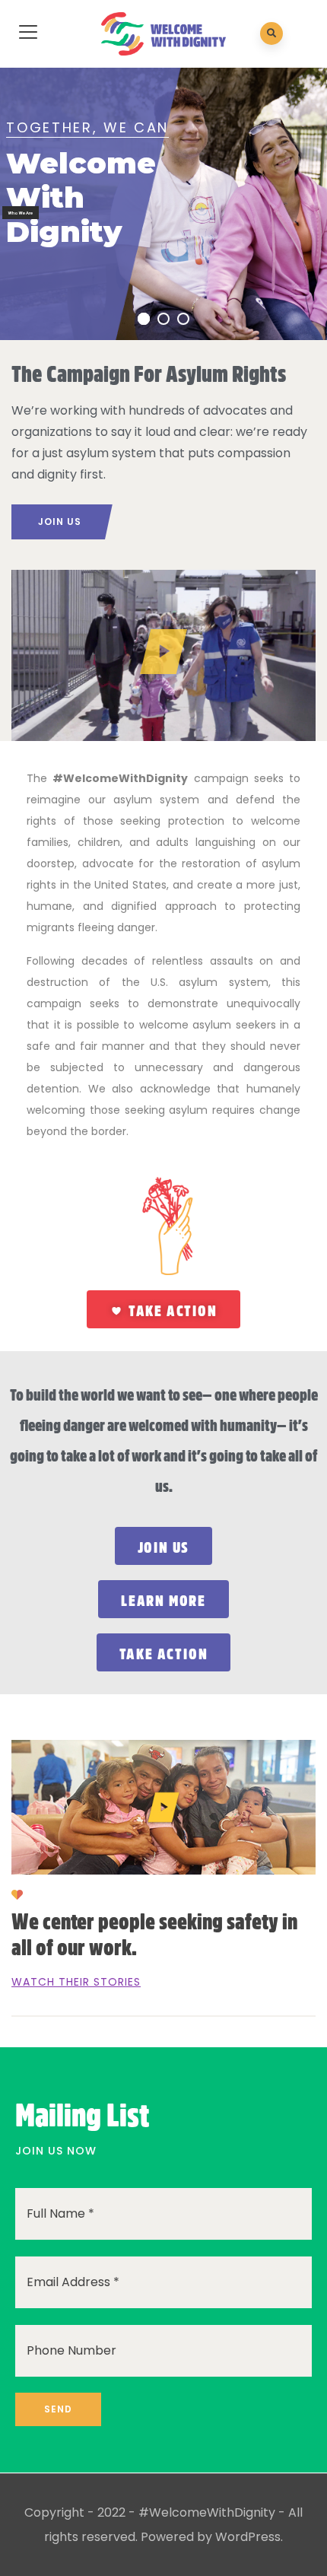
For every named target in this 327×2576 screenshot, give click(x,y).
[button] (163, 655)
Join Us (60, 522)
